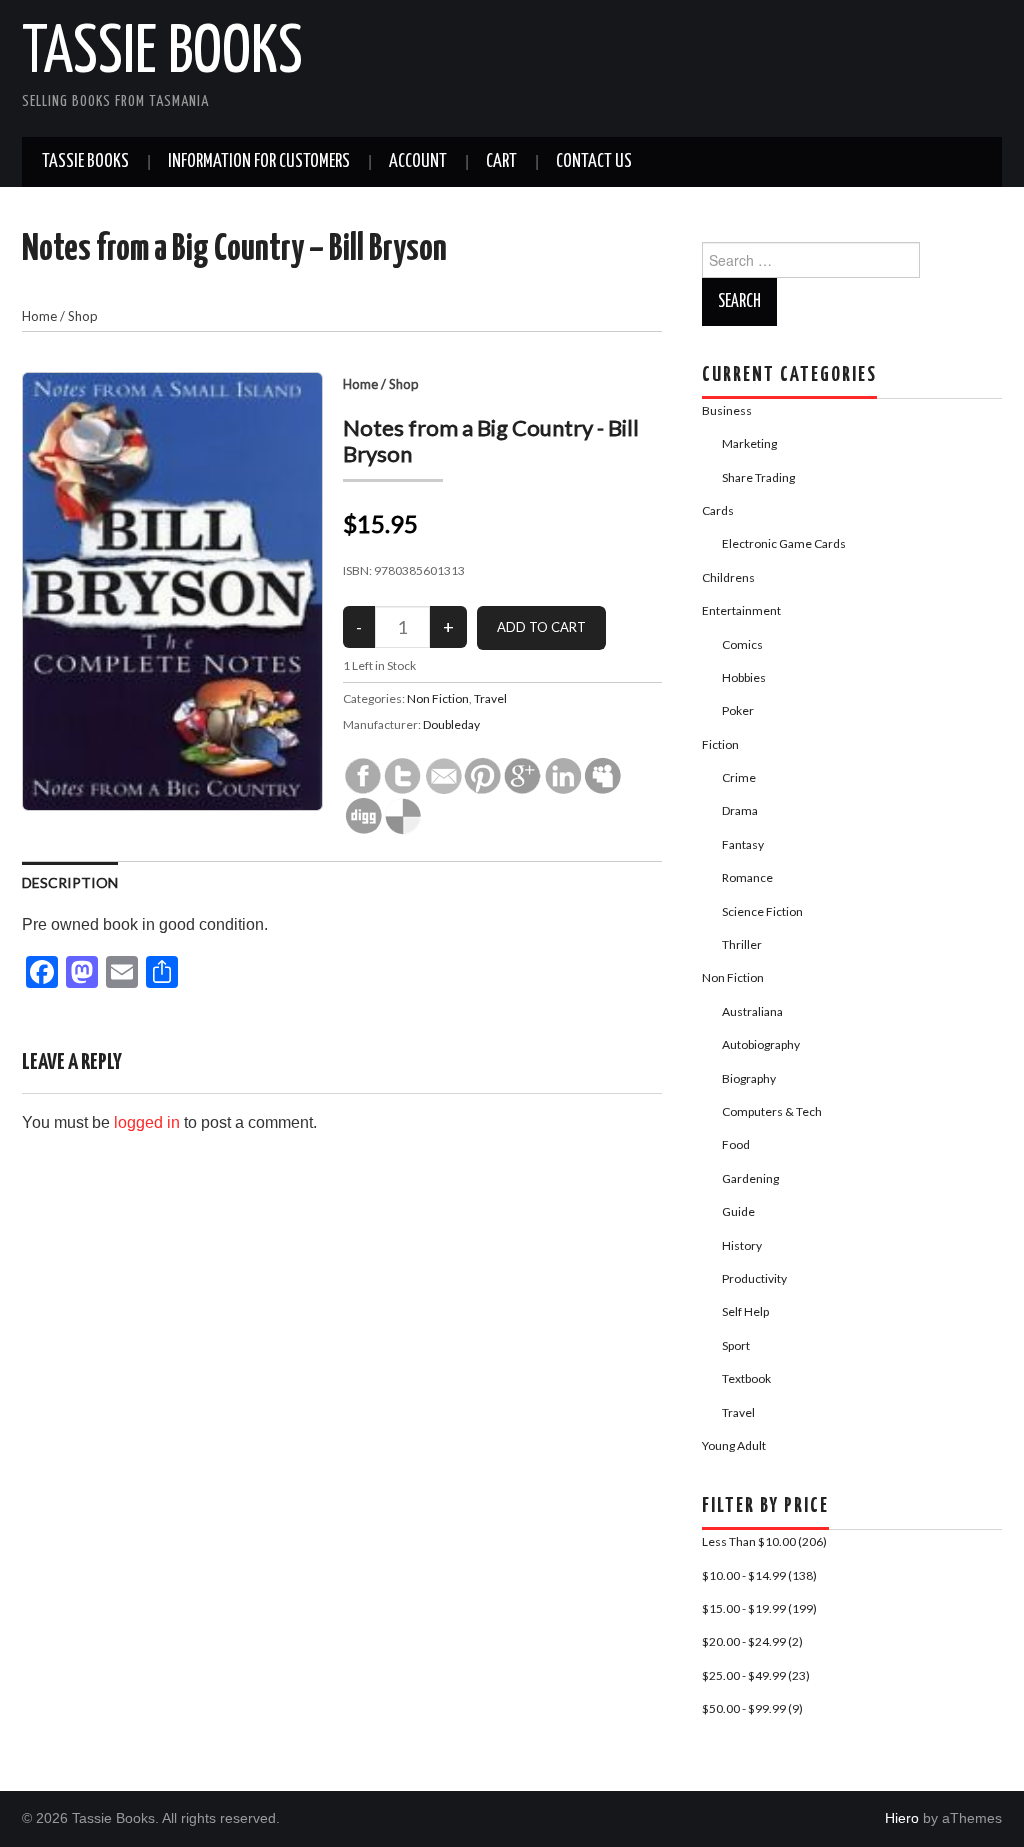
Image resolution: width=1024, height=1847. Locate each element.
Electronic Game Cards (784, 543)
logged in (147, 1122)
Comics (742, 644)
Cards (718, 510)
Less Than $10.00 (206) (764, 1541)
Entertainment (741, 610)
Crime (739, 777)
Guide (738, 1211)
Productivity (754, 1278)
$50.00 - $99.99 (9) (752, 1708)
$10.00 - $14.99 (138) (759, 1575)
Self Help (745, 1311)
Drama (740, 810)
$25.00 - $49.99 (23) (756, 1675)
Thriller (742, 944)
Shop (83, 316)
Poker (738, 710)
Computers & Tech (772, 1111)
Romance (747, 877)
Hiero (902, 1818)
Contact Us (594, 162)
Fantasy (743, 844)
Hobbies (744, 677)
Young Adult (734, 1445)
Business (727, 410)
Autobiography (761, 1044)
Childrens (728, 577)
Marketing (749, 443)
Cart (501, 162)
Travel (490, 698)
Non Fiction (438, 698)
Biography (749, 1078)
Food (736, 1144)
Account (418, 162)
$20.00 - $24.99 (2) (752, 1641)
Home (39, 316)
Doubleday (451, 724)
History (742, 1245)
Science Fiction (762, 911)
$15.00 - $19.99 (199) (759, 1608)
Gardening (750, 1178)
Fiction (720, 744)
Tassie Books (162, 54)
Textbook (746, 1378)
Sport (736, 1345)
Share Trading (758, 477)
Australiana (752, 1011)
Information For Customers (259, 162)
